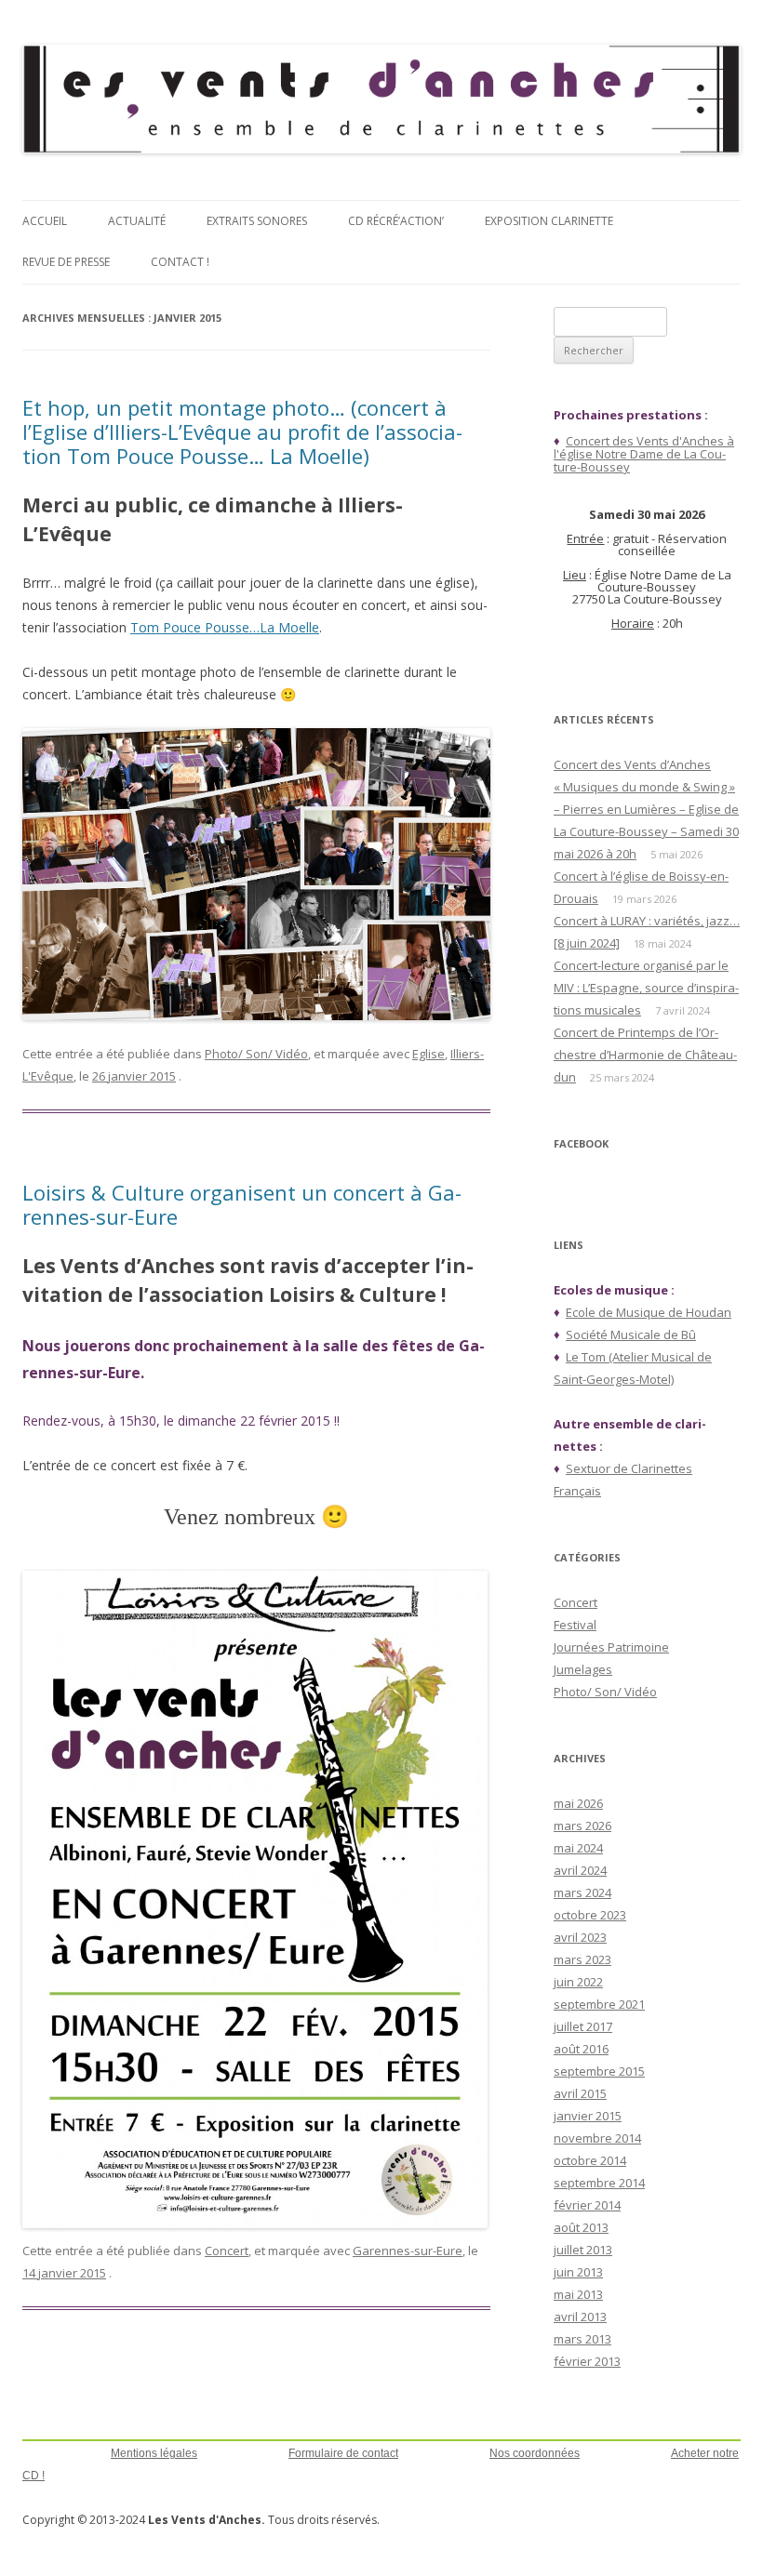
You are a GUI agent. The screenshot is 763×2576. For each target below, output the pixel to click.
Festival (575, 1625)
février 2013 (587, 2361)
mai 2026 (578, 1803)
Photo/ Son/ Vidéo (256, 1054)
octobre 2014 (590, 2160)
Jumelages (583, 1669)
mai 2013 (578, 2294)
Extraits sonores (257, 221)
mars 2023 (582, 1959)
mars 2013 (582, 2339)
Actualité (137, 221)
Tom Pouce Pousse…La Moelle (225, 627)
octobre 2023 (590, 1915)
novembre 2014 (597, 2138)
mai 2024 (578, 1848)
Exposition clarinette (549, 221)
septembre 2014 (599, 2183)
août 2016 (581, 2049)
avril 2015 (580, 2093)
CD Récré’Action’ (396, 221)
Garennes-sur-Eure (408, 2251)
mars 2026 (582, 1826)
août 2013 (581, 2227)
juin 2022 (578, 1982)
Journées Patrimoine (611, 1647)
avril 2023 (580, 1937)
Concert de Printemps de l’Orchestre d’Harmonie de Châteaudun (645, 1055)
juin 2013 (578, 2272)
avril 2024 (580, 1870)
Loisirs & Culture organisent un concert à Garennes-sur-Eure (242, 1204)
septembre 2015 (599, 2071)
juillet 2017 (583, 2026)
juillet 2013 (583, 2250)
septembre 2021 (599, 2004)
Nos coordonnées (535, 2453)
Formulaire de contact (343, 2453)
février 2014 (587, 2205)
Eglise (428, 1054)
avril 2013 (580, 2317)
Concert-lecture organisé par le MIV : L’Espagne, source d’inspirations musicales (646, 988)
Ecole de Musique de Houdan (649, 1312)
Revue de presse (66, 262)
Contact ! (180, 262)
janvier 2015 (588, 2116)
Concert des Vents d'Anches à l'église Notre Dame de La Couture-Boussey (644, 454)
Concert (227, 2251)
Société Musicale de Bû (631, 1334)
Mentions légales (154, 2453)
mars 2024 (582, 1892)
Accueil (45, 221)
